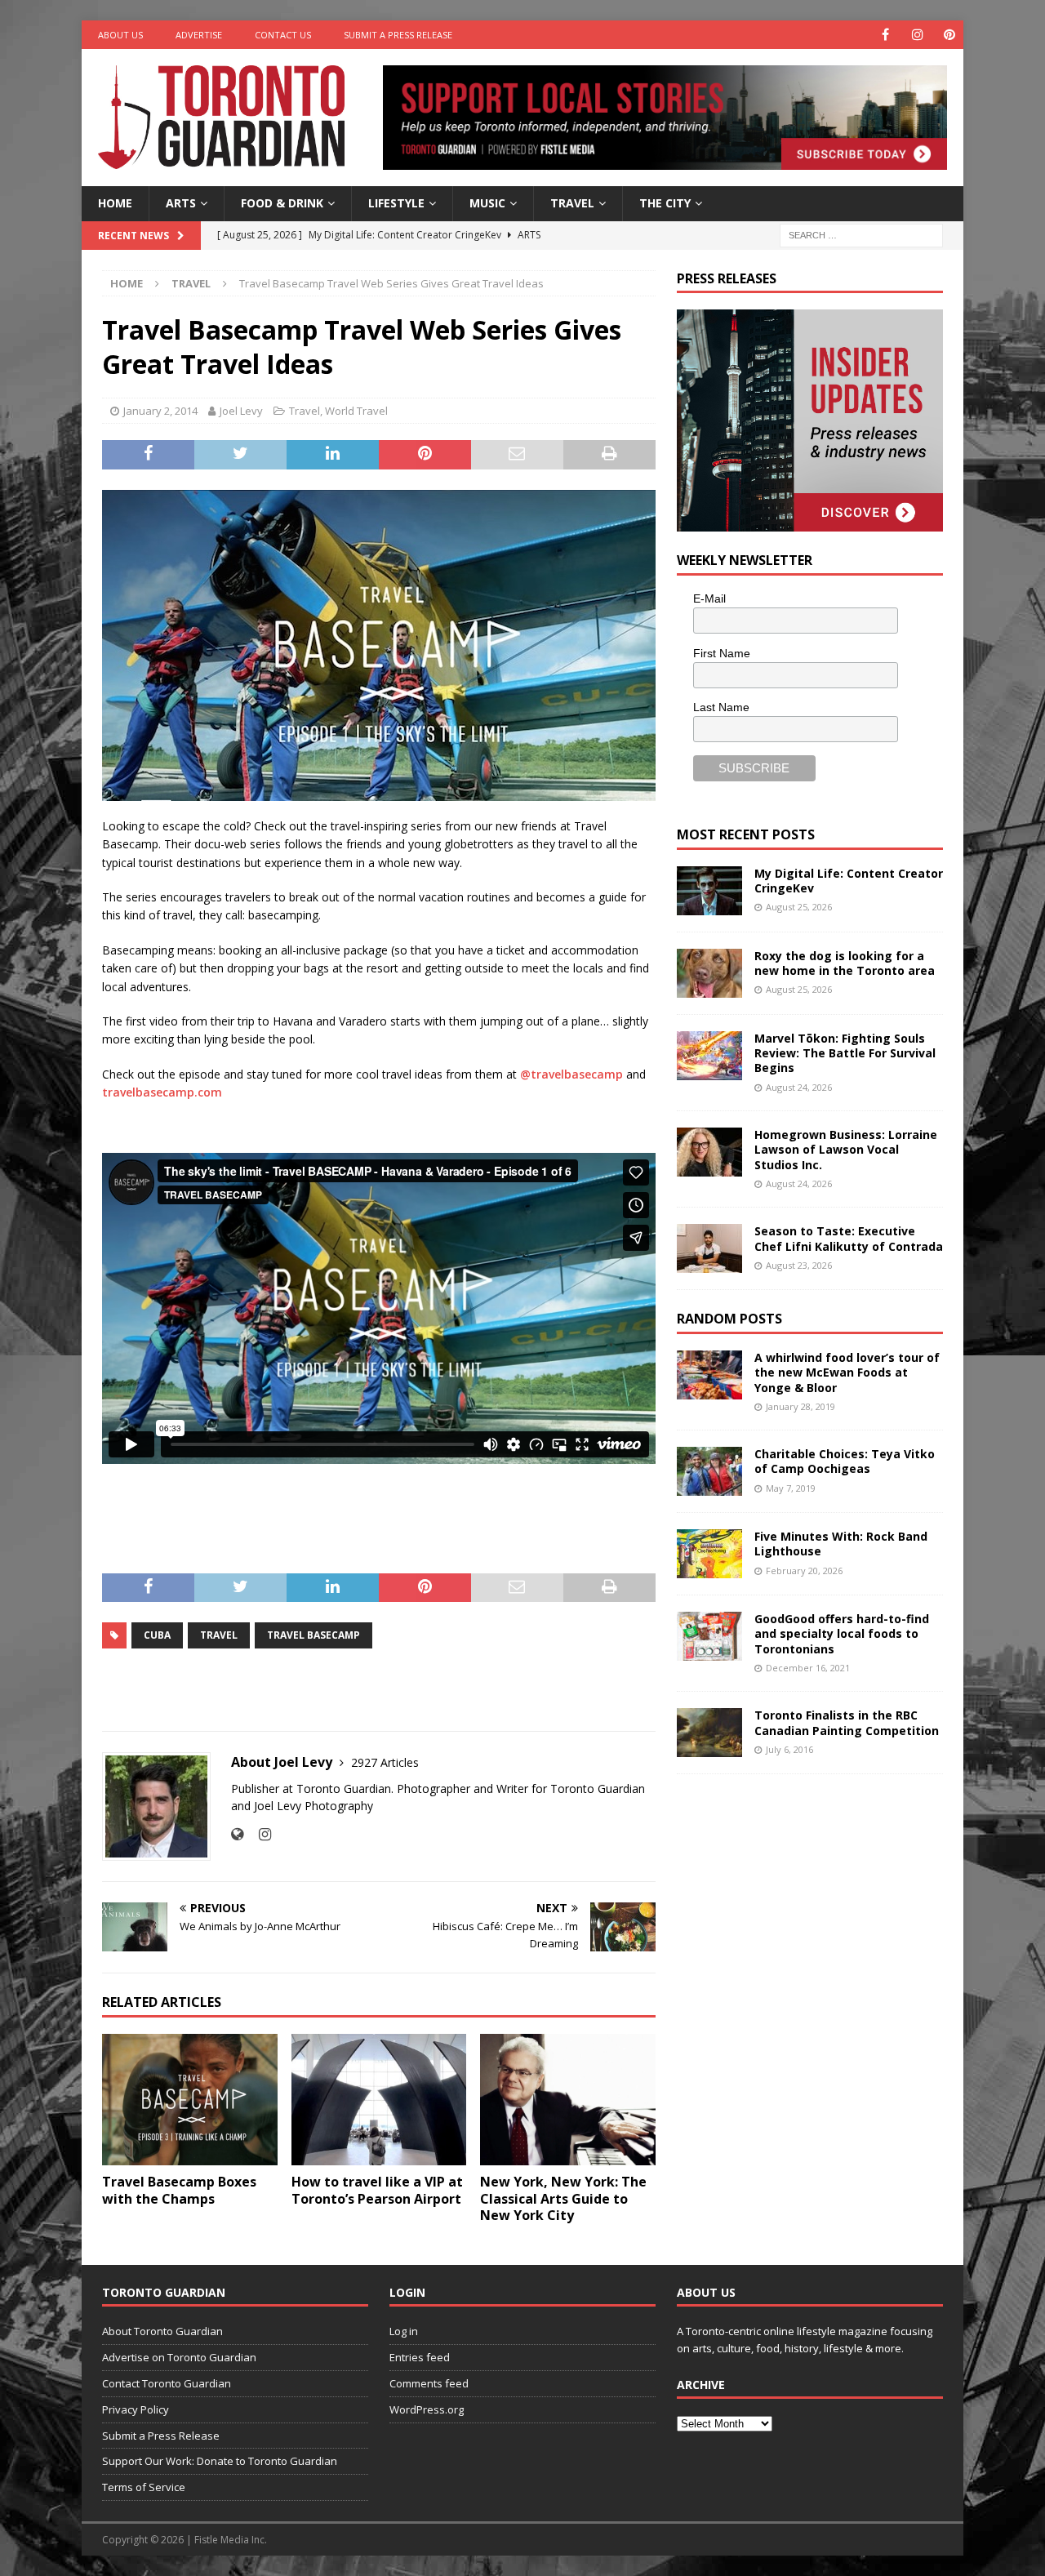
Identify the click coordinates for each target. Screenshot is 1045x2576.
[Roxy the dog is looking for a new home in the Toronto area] (709, 973)
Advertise (199, 35)
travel (219, 1635)
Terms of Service (144, 2487)
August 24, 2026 (799, 1087)
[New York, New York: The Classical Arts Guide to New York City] (568, 2100)
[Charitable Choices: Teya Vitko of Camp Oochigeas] (709, 1471)
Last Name (721, 707)
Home (115, 203)
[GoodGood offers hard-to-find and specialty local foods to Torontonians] (709, 1636)
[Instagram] (917, 35)
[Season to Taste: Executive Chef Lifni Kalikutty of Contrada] (709, 1248)
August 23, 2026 (799, 1265)
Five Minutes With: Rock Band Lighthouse (841, 1544)
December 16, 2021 (808, 1668)
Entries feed (420, 2357)
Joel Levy (241, 411)
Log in (404, 2331)
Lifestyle (396, 203)
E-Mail (709, 598)
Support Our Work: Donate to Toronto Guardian (220, 2461)
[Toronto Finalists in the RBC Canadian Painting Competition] (709, 1733)
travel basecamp (313, 1635)
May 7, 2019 (791, 1488)
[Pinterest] (949, 35)
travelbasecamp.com (162, 1092)
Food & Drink (282, 203)
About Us (120, 35)
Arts (181, 203)
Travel (572, 203)
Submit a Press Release (398, 35)
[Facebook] (885, 35)
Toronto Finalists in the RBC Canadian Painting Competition (847, 1722)
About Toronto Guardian (162, 2331)
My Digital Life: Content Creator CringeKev (849, 881)
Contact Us (283, 35)
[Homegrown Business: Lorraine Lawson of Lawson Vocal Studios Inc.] (709, 1152)
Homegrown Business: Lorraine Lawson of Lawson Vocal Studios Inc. (846, 1149)
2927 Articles (385, 1762)
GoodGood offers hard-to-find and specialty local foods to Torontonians (842, 1633)
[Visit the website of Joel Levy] (237, 1834)
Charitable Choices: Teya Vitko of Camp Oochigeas (845, 1461)
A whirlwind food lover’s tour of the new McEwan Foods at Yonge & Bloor (847, 1372)
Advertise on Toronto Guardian (179, 2357)
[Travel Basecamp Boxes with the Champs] (190, 2100)
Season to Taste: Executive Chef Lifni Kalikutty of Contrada (849, 1238)
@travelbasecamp (571, 1074)
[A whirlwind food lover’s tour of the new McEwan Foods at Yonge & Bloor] (709, 1375)
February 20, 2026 (804, 1571)
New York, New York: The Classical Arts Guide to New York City (563, 2199)
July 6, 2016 (789, 1749)
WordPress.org (427, 2409)
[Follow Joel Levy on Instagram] (259, 1834)
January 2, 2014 (160, 411)
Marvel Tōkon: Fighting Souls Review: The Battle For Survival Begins (845, 1053)
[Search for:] (861, 234)
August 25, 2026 (799, 907)
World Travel (356, 411)
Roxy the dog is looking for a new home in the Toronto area (845, 963)
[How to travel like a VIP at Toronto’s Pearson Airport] (379, 2100)
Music (487, 203)
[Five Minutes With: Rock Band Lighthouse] (709, 1554)
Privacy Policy (136, 2409)
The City (665, 203)
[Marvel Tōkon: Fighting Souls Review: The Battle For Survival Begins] (709, 1056)
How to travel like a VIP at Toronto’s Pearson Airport (377, 2190)
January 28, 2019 (800, 1406)
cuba (157, 1635)
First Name (722, 653)
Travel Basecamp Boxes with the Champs (179, 2190)
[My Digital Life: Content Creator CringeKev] (709, 891)
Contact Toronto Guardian (167, 2383)
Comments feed (429, 2383)
